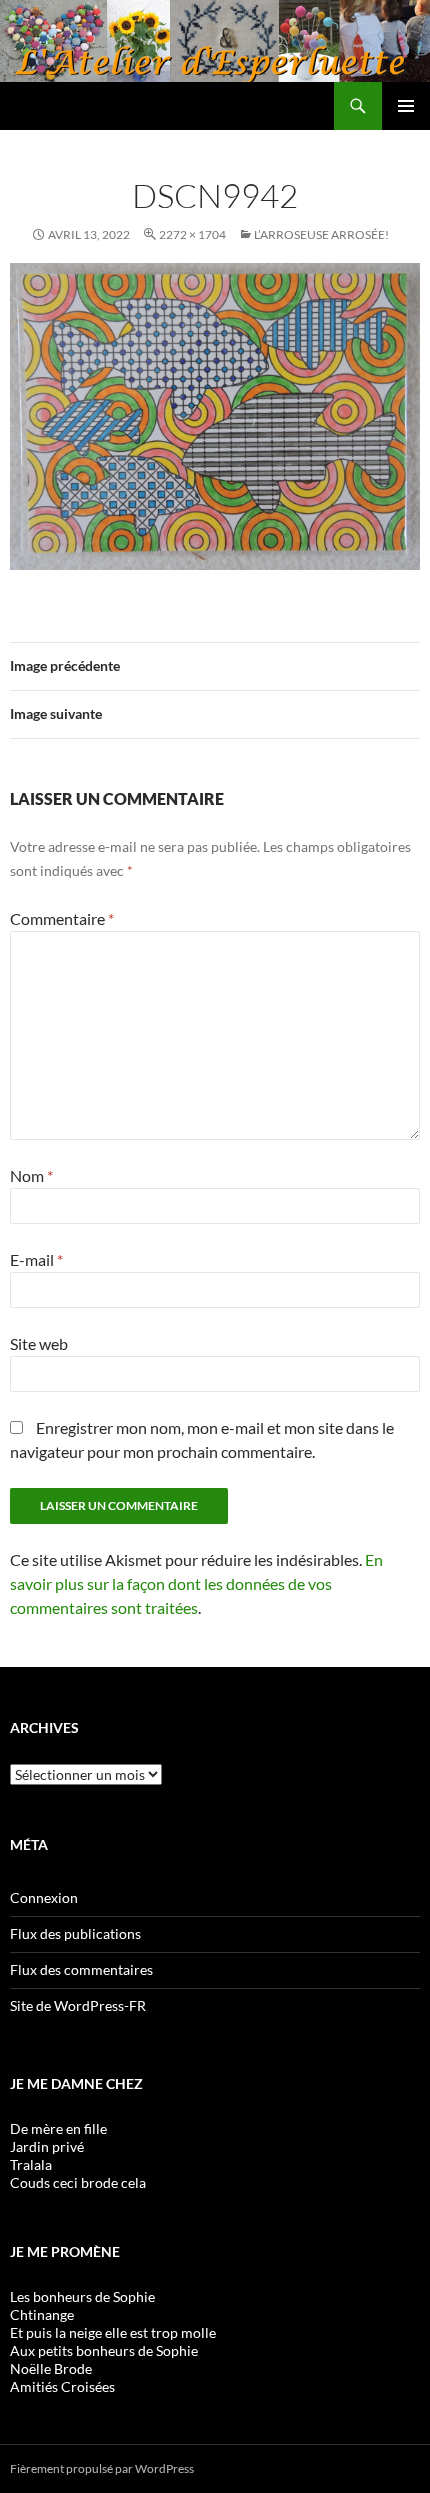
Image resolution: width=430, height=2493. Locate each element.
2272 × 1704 (192, 234)
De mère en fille (58, 2128)
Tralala (31, 2164)
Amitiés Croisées (62, 2386)
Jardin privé (47, 2146)
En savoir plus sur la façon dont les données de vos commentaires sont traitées (196, 1583)
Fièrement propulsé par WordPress (102, 2468)
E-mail (36, 1259)
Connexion (44, 1897)
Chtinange (42, 2314)
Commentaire (62, 918)
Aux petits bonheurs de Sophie (104, 2350)
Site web (39, 1343)
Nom (31, 1175)
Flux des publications (75, 1933)
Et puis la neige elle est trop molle (113, 2332)
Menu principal (406, 106)
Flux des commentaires (81, 1969)
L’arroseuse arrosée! (321, 234)
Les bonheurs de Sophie (82, 2296)
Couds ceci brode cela (78, 2182)
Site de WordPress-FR (78, 2005)
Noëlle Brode (51, 2368)
